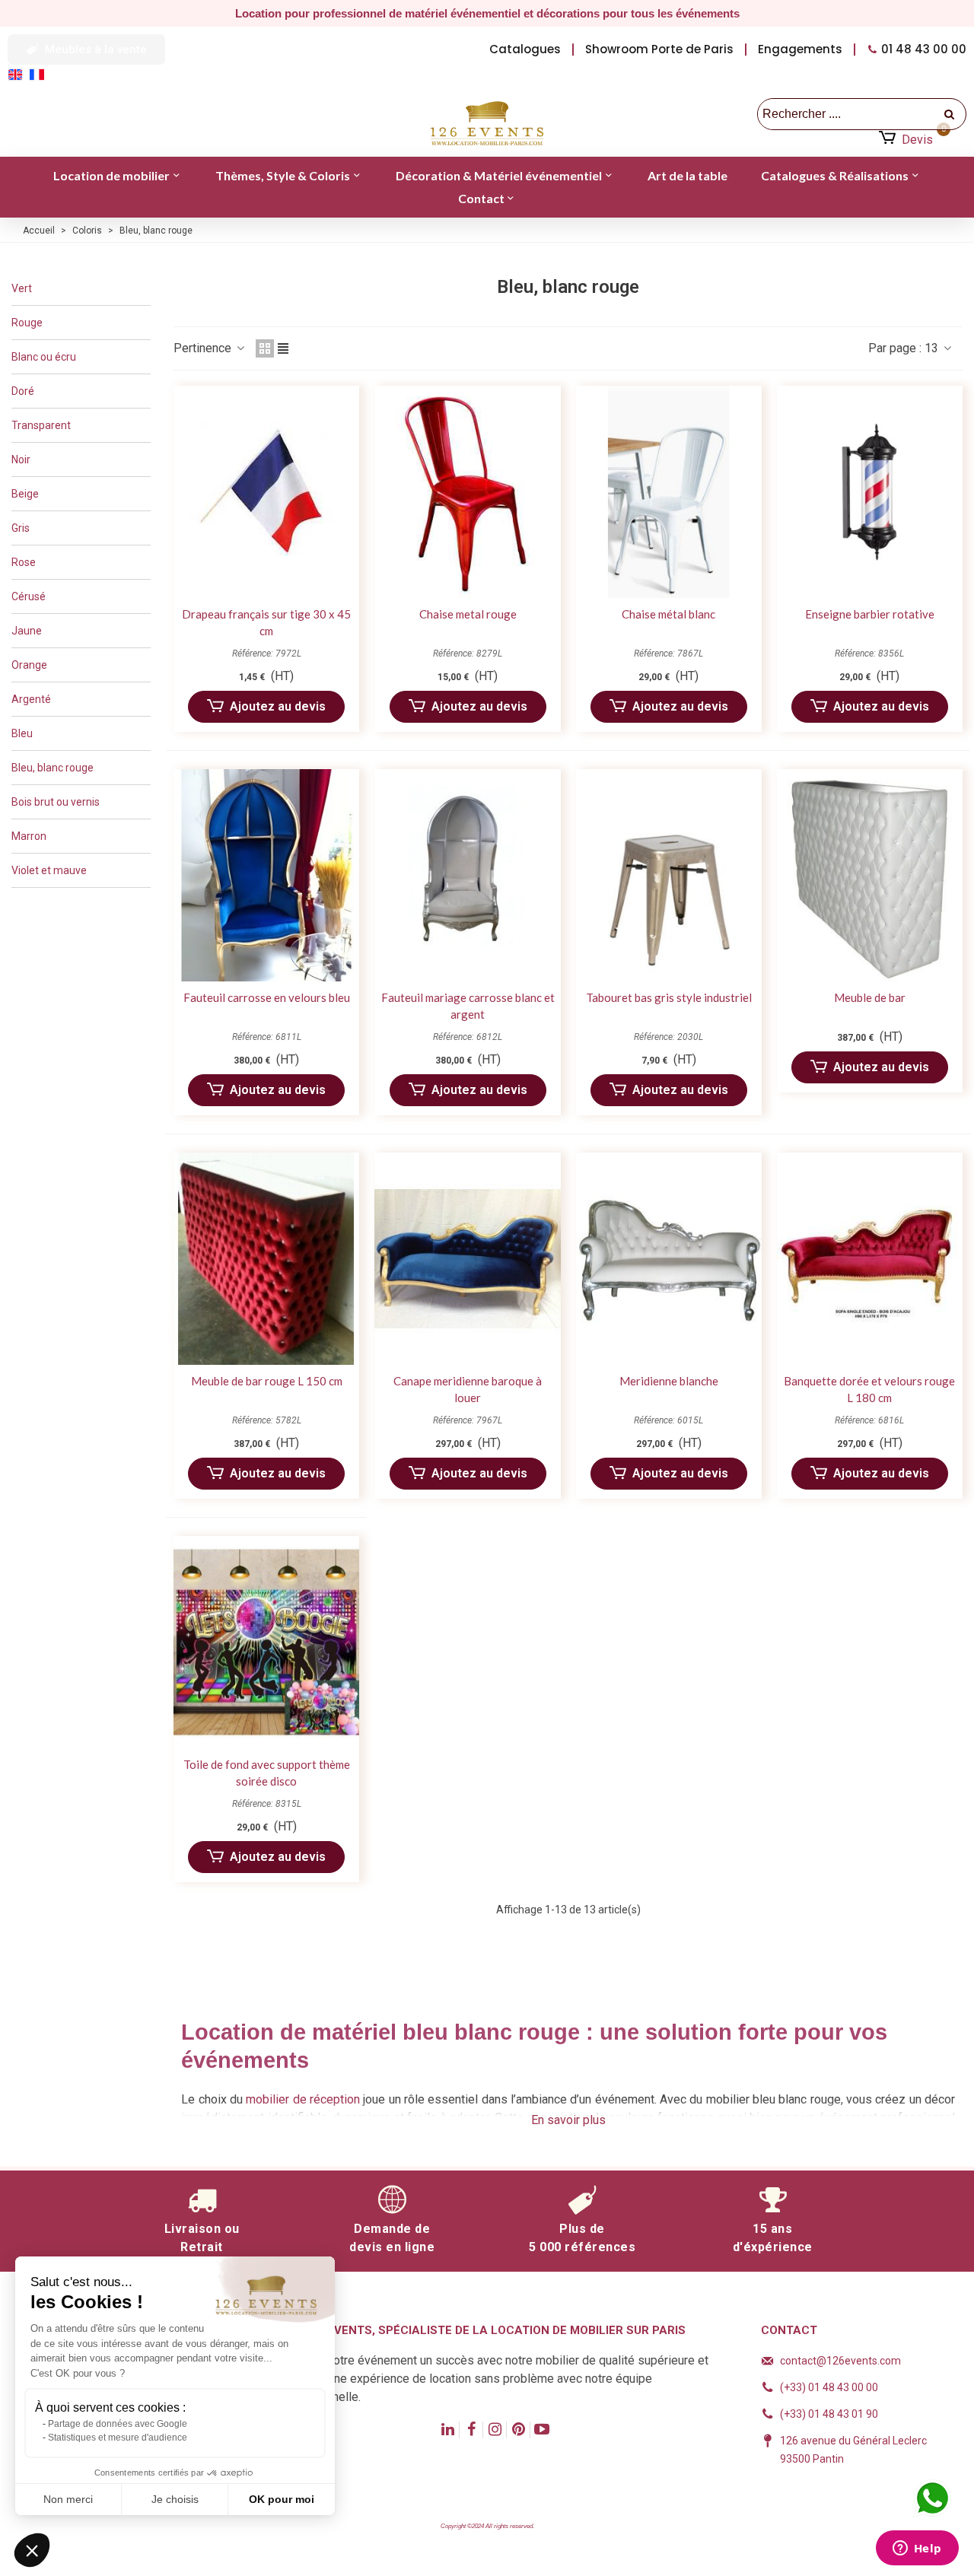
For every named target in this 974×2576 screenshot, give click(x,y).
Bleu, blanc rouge (53, 768)
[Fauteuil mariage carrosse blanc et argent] (467, 875)
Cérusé (29, 596)
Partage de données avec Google (118, 2424)
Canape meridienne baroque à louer (468, 1390)
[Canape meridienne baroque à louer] (467, 1259)
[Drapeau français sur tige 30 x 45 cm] (266, 492)
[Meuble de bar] (870, 875)
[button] (86, 49)
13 (933, 348)
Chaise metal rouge (468, 614)
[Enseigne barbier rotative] (870, 492)
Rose (24, 562)
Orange (29, 665)
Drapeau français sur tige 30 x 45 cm (266, 623)
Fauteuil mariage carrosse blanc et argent (468, 1006)
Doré (23, 391)
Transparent (41, 425)
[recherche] (950, 114)
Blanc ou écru (44, 357)
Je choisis (175, 2499)
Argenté (31, 699)
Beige (25, 494)
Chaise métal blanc (668, 614)
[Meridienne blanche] (669, 1259)
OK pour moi (282, 2499)
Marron (29, 836)
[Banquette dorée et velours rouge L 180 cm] (870, 1259)
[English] (18, 73)
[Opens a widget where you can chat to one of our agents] (917, 2549)
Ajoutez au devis (278, 706)
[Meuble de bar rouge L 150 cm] (266, 1259)
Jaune (27, 631)
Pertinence (204, 348)
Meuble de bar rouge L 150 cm (267, 1381)
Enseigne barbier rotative (870, 614)
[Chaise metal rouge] (467, 492)
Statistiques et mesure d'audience (118, 2438)
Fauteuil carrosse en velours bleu (267, 997)
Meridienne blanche (669, 1381)
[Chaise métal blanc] (669, 492)
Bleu (22, 733)
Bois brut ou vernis (56, 802)
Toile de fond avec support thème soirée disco (267, 1773)
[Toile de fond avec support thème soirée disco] (266, 1642)
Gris (21, 528)
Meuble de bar (870, 997)
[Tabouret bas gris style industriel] (669, 875)
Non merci (68, 2499)
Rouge (27, 323)
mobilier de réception (303, 2099)
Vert (22, 288)
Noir (21, 460)
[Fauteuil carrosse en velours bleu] (266, 875)
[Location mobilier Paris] (487, 124)
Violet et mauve (49, 870)
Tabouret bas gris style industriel (669, 997)
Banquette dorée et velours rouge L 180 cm (869, 1390)
